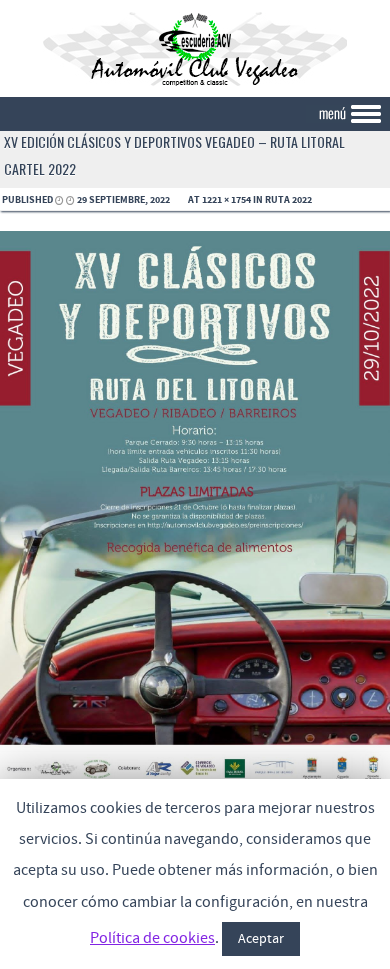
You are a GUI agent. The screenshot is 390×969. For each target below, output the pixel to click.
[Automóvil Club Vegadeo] (195, 83)
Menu (195, 114)
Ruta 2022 (288, 200)
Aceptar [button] (261, 939)
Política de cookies (152, 938)
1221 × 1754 (226, 200)
